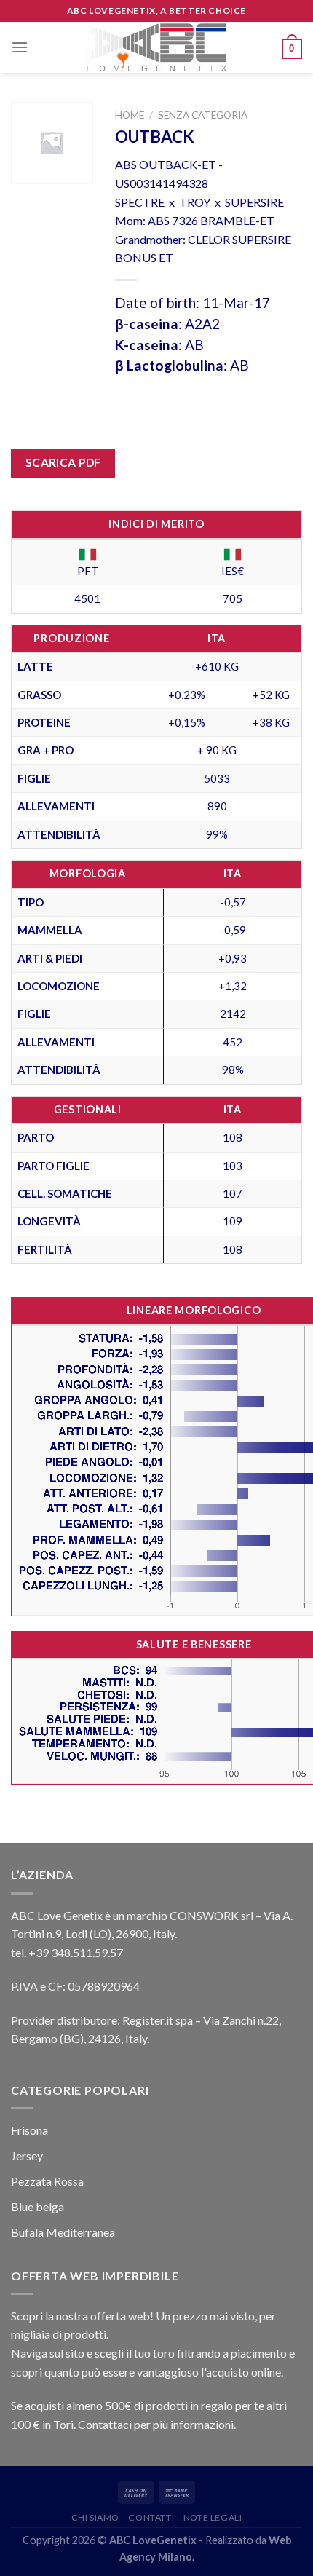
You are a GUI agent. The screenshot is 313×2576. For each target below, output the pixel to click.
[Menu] (20, 47)
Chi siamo (96, 2517)
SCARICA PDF (63, 462)
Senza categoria (203, 115)
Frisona (29, 2130)
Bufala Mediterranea (63, 2232)
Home (130, 115)
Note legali (213, 2517)
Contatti (151, 2517)
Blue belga (37, 2206)
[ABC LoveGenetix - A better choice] (157, 47)
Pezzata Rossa (47, 2181)
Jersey (27, 2156)
